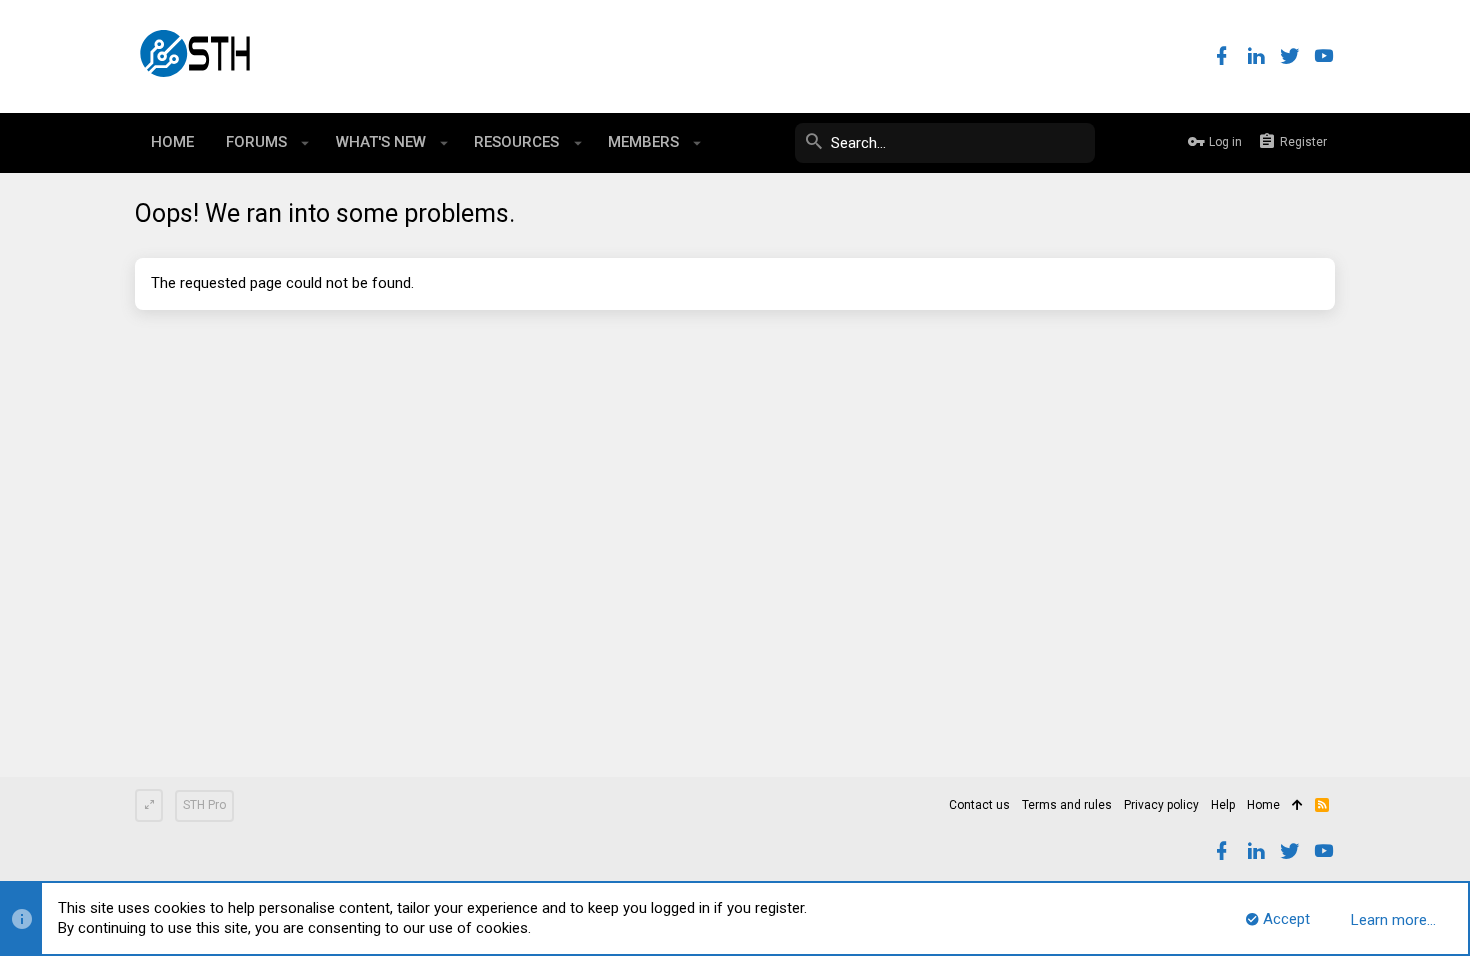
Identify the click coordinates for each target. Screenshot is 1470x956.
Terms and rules (1067, 805)
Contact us (979, 805)
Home (1263, 805)
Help (1223, 805)
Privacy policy (1161, 805)
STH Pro (204, 805)
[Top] (1297, 806)
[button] (305, 143)
